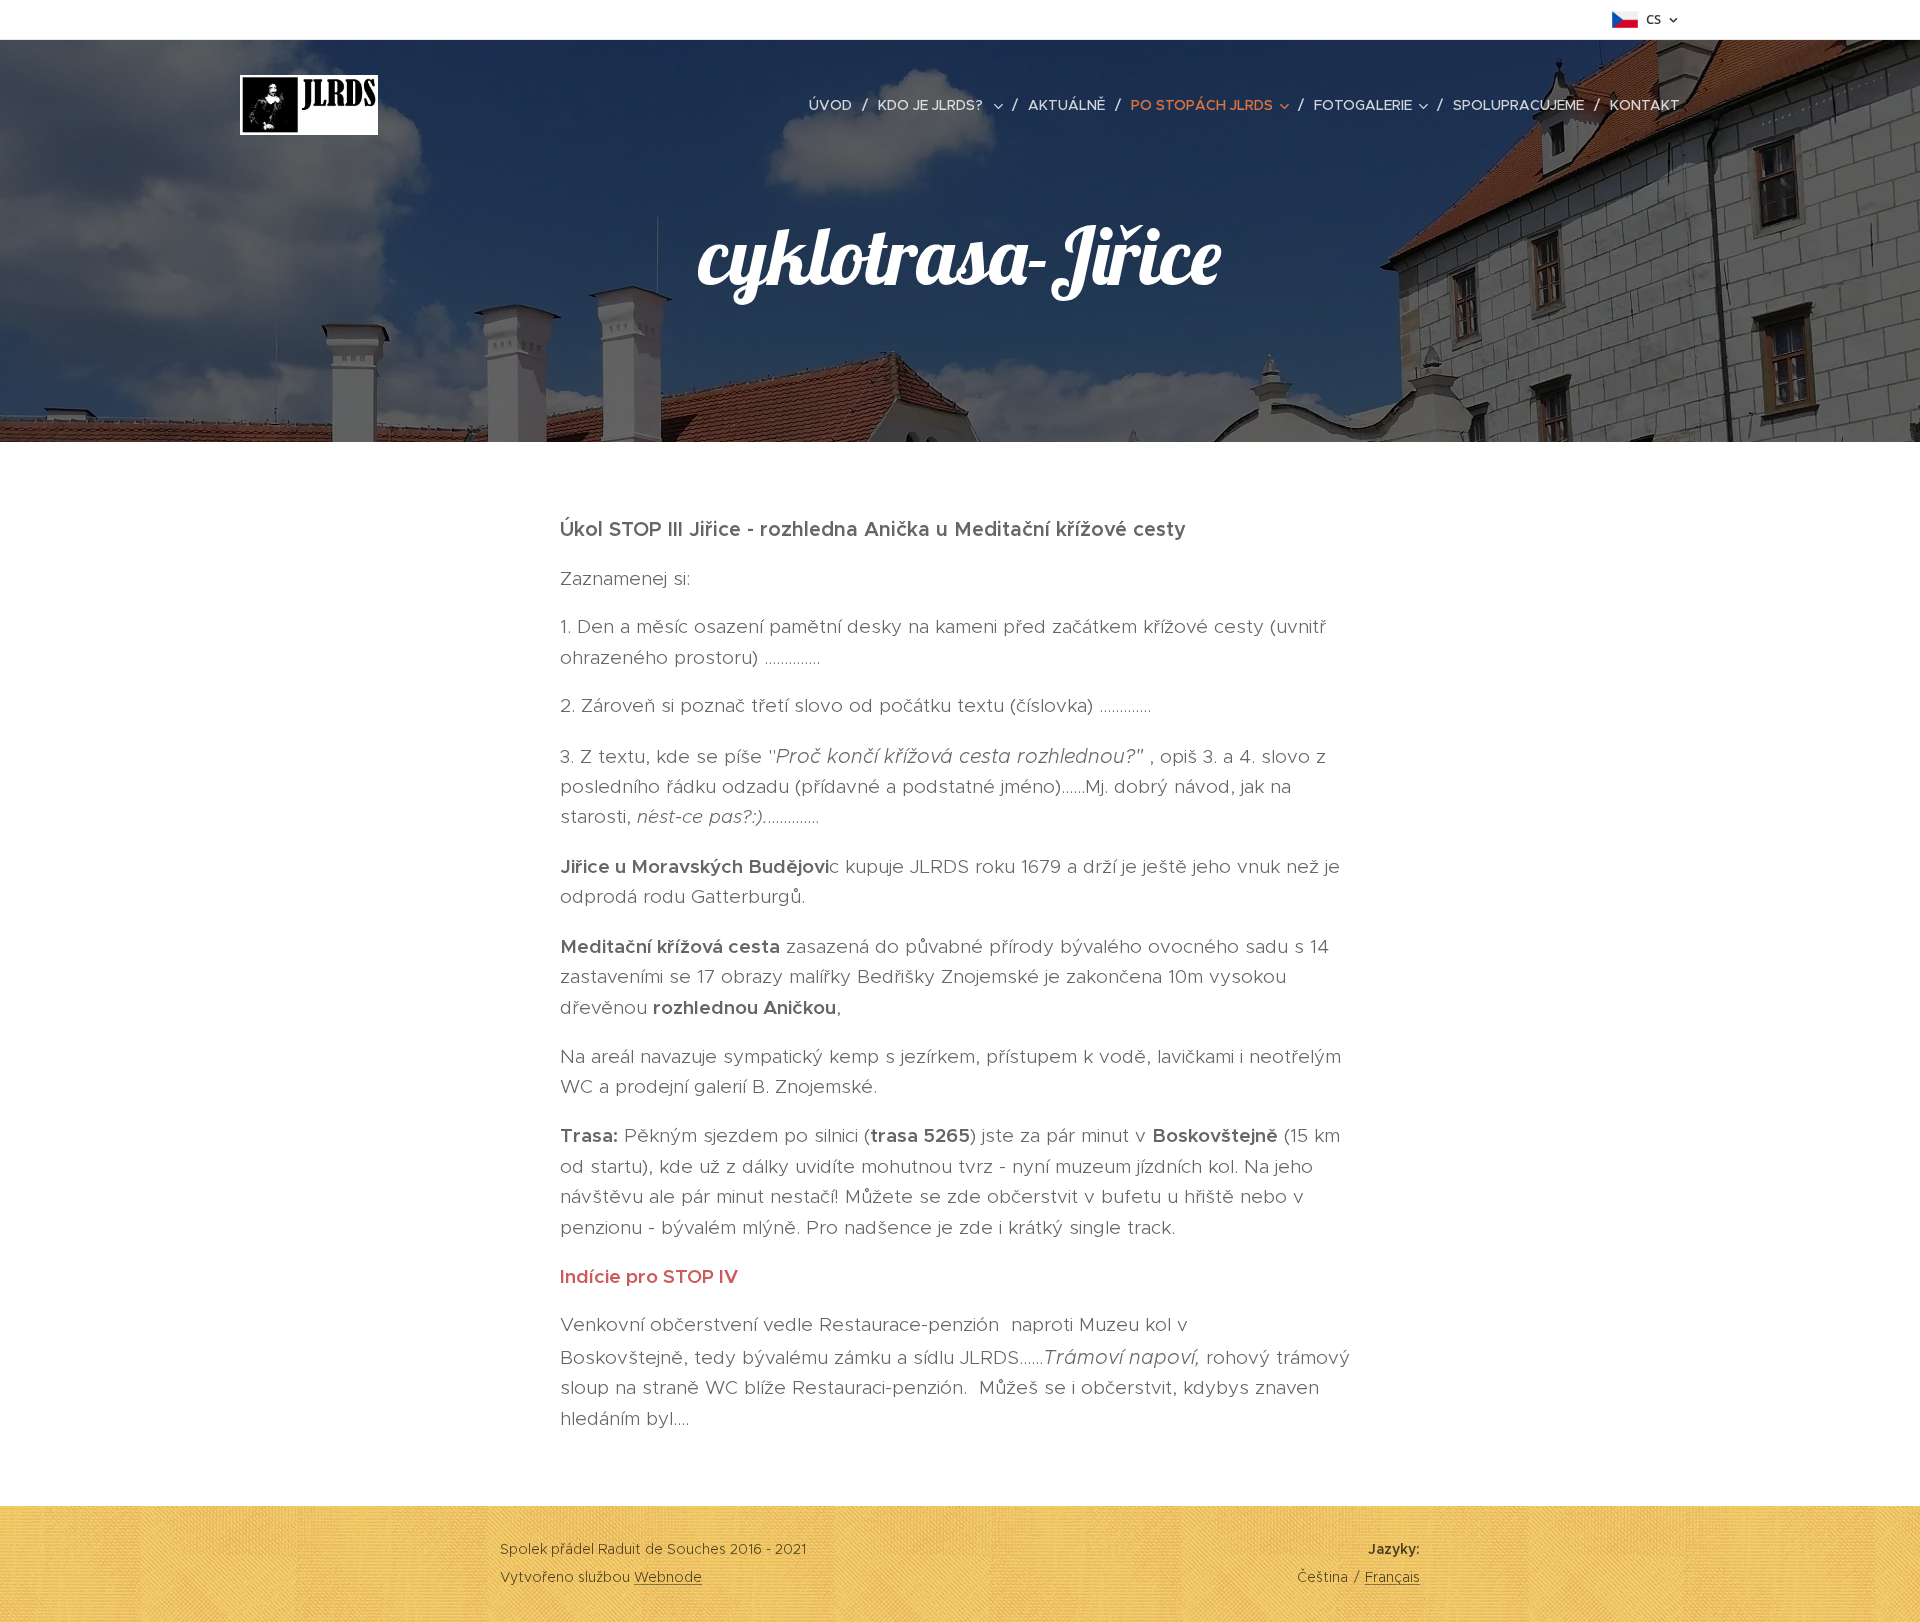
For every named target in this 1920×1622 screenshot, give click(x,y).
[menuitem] (836, 105)
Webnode (668, 1577)
